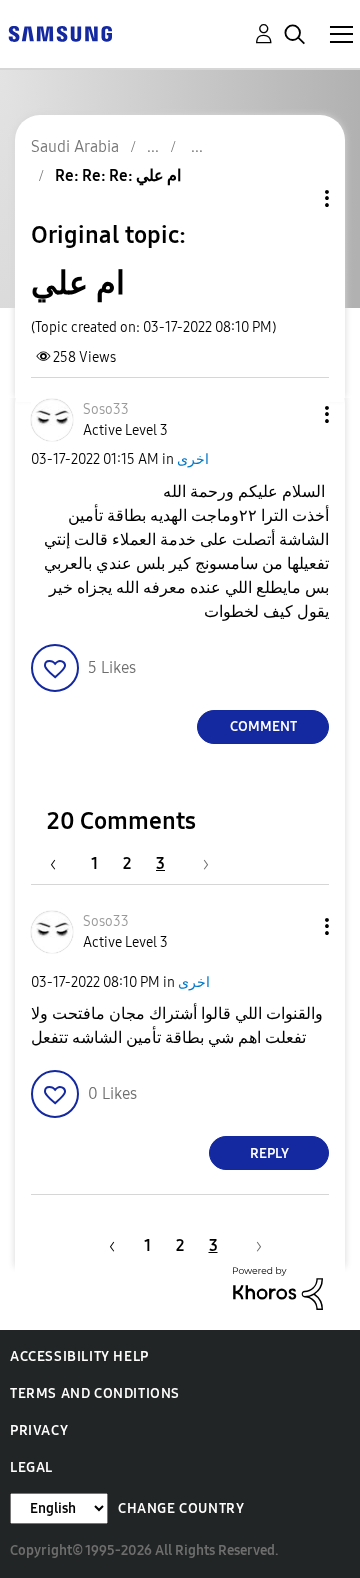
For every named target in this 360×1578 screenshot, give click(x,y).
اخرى (193, 459)
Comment (263, 726)
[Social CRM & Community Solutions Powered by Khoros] (278, 1287)
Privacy (39, 1430)
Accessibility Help (79, 1356)
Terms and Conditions (95, 1393)
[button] (294, 414)
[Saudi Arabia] (60, 32)
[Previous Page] (63, 863)
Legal (31, 1467)
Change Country (181, 1508)
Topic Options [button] (293, 198)
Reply (269, 1153)
